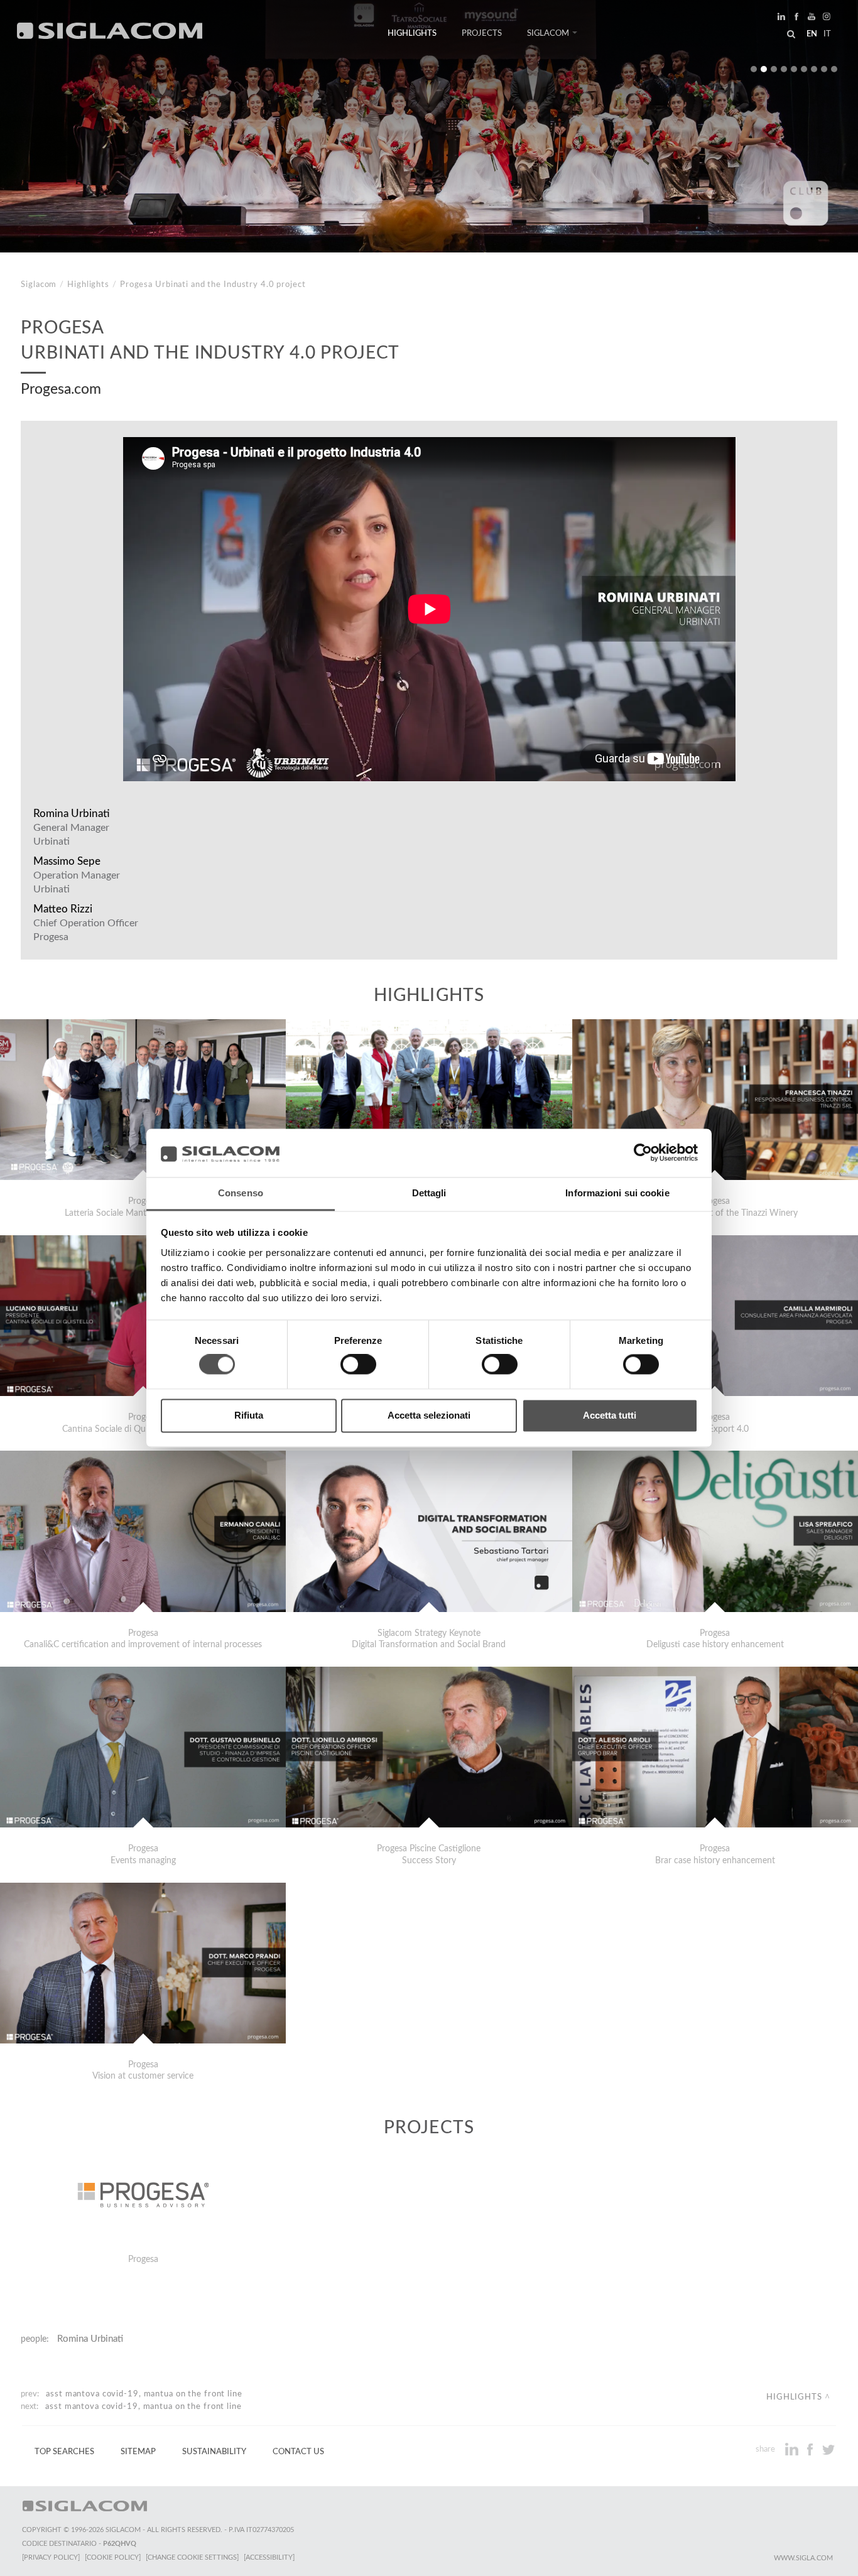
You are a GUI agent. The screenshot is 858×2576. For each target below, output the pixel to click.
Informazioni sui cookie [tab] (617, 1193)
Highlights (412, 33)
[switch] (358, 1365)
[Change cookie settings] (192, 2557)
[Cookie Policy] (113, 2557)
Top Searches (64, 2452)
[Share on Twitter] (828, 2449)
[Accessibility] (269, 2557)
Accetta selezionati (429, 1415)
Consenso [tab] (241, 1193)
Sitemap (138, 2452)
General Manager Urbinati (71, 835)
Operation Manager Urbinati (77, 882)
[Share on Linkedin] (793, 2449)
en (812, 34)
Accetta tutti (610, 1415)
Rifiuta (249, 1415)
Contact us (298, 2452)
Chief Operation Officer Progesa (86, 930)
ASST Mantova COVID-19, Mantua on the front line (144, 2394)
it (827, 34)
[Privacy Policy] (51, 2557)
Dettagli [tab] (429, 1193)
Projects (482, 33)
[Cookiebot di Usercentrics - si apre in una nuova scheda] (643, 1153)
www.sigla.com (803, 2558)
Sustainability (214, 2452)
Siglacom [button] (548, 33)
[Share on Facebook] (811, 2449)
